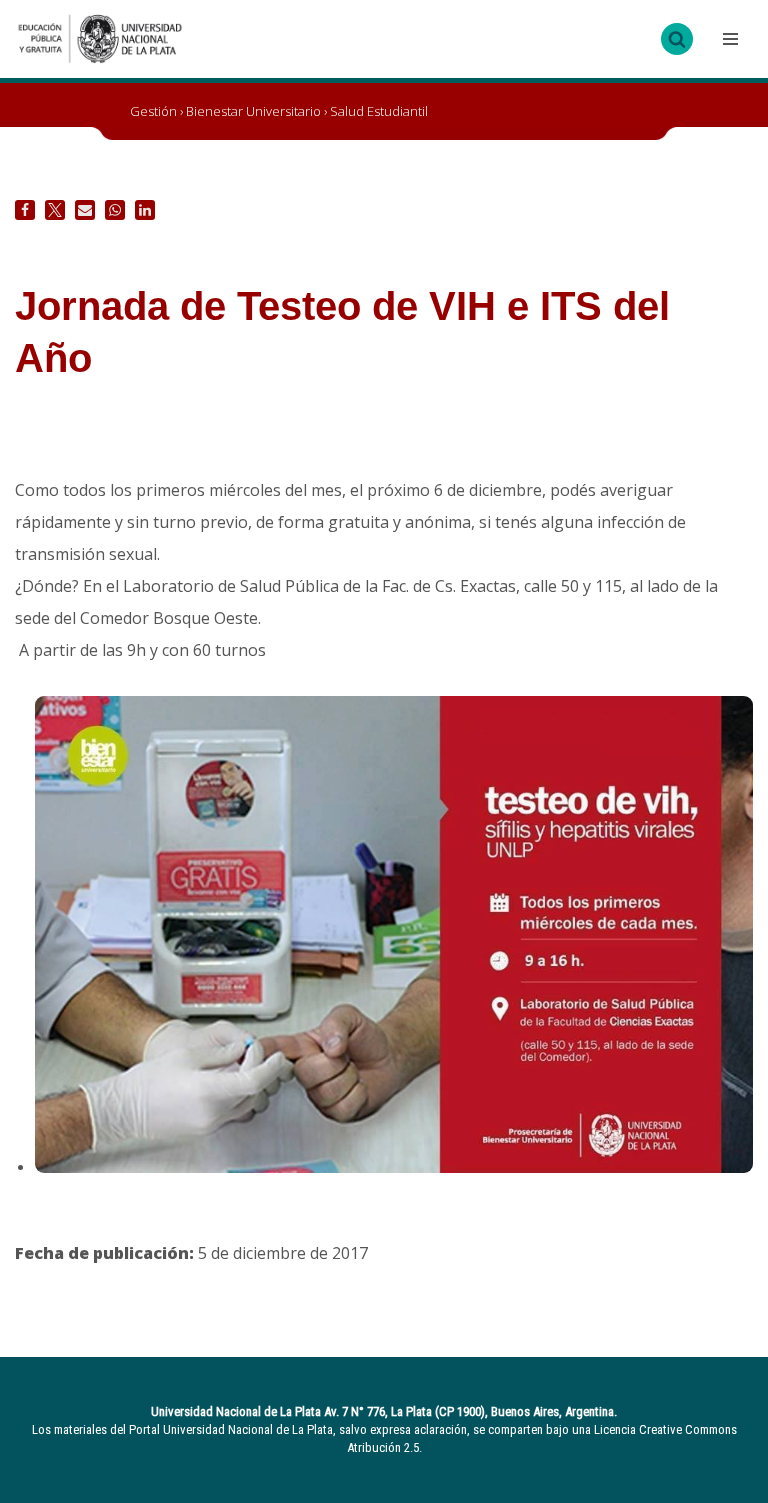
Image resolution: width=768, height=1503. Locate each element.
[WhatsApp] (115, 210)
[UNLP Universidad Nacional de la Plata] (100, 39)
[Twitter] (55, 210)
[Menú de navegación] (728, 39)
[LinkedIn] (145, 210)
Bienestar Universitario (253, 111)
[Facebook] (25, 210)
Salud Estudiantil (379, 111)
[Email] (85, 210)
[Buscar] (677, 39)
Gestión (153, 111)
